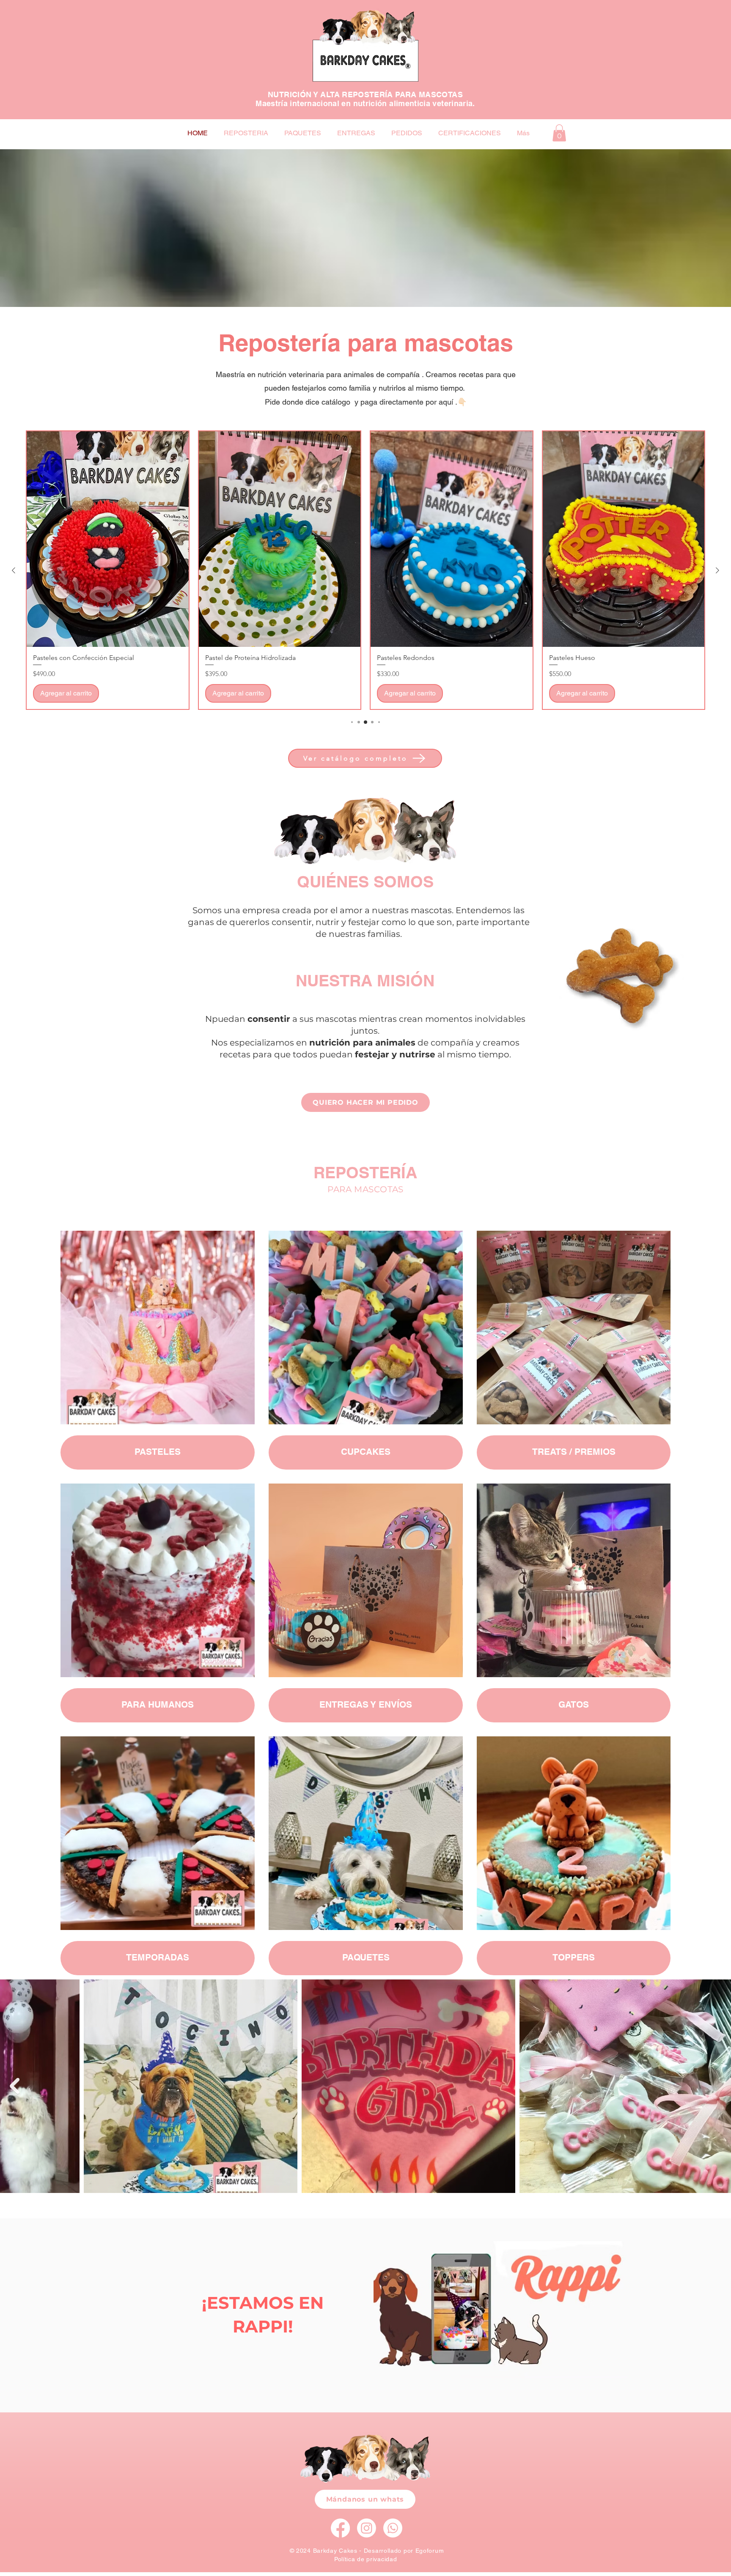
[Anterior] (14, 570)
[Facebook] (340, 2528)
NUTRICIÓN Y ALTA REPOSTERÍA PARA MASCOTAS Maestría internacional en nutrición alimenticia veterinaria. (365, 99)
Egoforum (430, 2551)
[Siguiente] (717, 570)
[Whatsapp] (393, 2528)
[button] (559, 133)
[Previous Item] (15, 2086)
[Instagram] (367, 2528)
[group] (365, 570)
